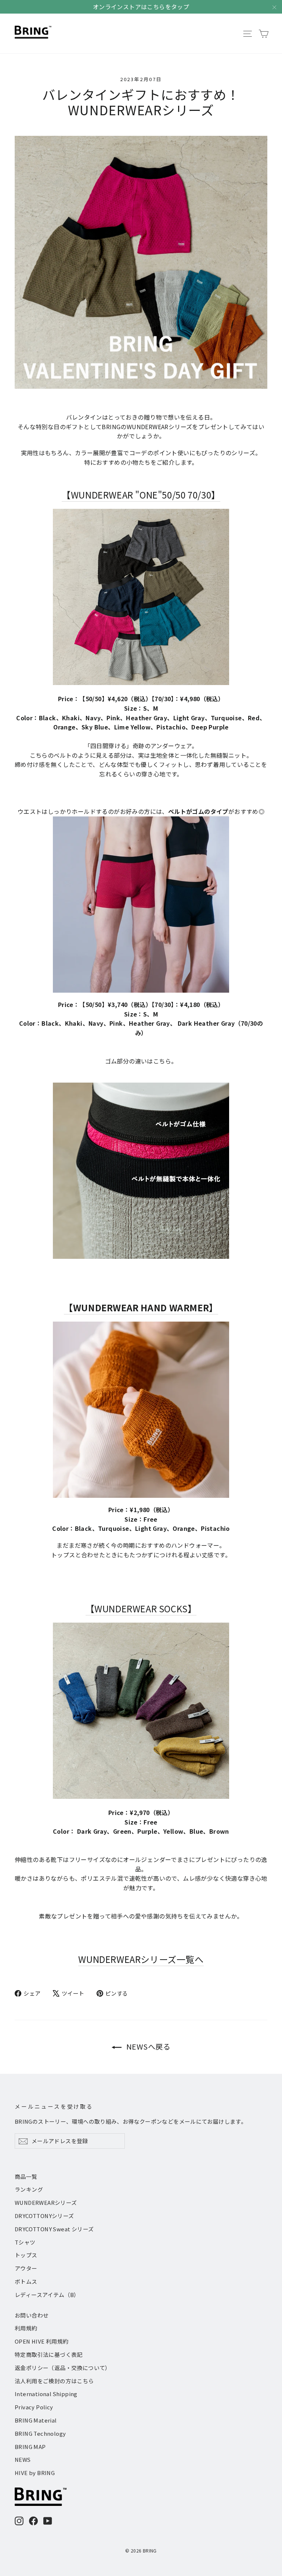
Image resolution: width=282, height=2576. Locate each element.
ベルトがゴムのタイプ (198, 811)
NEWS (23, 2459)
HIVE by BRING (35, 2473)
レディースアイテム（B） (47, 2295)
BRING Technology (40, 2433)
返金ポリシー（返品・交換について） (63, 2368)
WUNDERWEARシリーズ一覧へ (141, 1959)
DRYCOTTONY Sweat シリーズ (54, 2229)
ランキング (29, 2189)
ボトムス (26, 2281)
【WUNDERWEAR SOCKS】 (141, 1608)
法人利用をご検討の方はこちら (54, 2381)
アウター (26, 2268)
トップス (26, 2255)
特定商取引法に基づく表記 (49, 2354)
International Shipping (46, 2394)
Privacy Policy (34, 2407)
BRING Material (36, 2420)
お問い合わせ (32, 2315)
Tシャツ (25, 2242)
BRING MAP (30, 2447)
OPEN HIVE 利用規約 (42, 2341)
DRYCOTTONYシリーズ (44, 2216)
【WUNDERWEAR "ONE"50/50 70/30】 (141, 495)
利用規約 (26, 2328)
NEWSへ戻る (147, 2046)
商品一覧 (26, 2176)
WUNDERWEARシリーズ (46, 2202)
